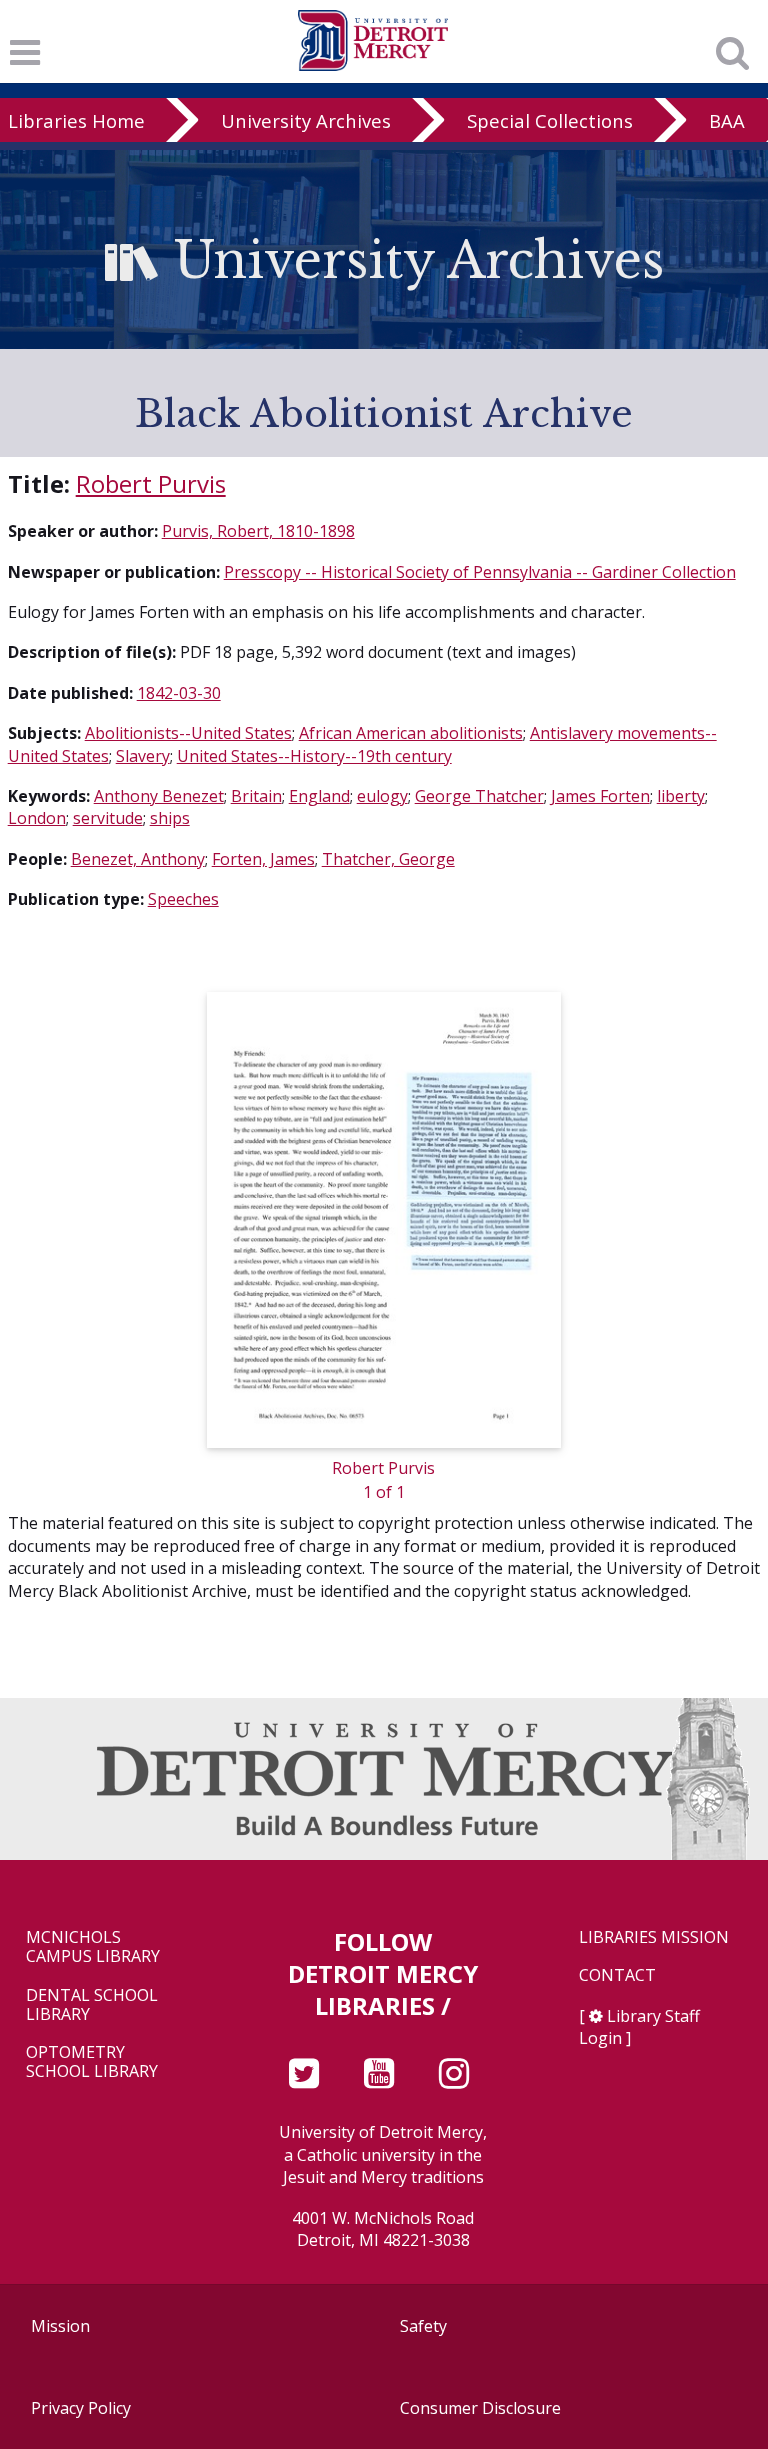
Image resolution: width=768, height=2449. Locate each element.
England (319, 796)
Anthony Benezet (159, 796)
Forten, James (263, 859)
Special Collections (550, 120)
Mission (60, 2326)
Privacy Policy (81, 2408)
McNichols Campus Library (93, 1947)
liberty (681, 796)
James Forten (600, 796)
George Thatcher (479, 796)
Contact (617, 1975)
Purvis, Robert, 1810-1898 (258, 531)
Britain (256, 796)
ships (170, 818)
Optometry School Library (92, 2062)
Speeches (183, 899)
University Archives (306, 120)
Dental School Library (92, 2005)
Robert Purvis (151, 483)
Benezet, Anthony (138, 859)
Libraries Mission (654, 1937)
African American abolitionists (411, 733)
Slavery (143, 756)
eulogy (382, 796)
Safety (423, 2326)
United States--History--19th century (314, 756)
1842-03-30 (179, 693)
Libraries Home (76, 120)
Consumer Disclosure (480, 2408)
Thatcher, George (388, 859)
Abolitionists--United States (188, 733)
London (37, 818)
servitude (108, 818)
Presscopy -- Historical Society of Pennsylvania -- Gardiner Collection (480, 572)
